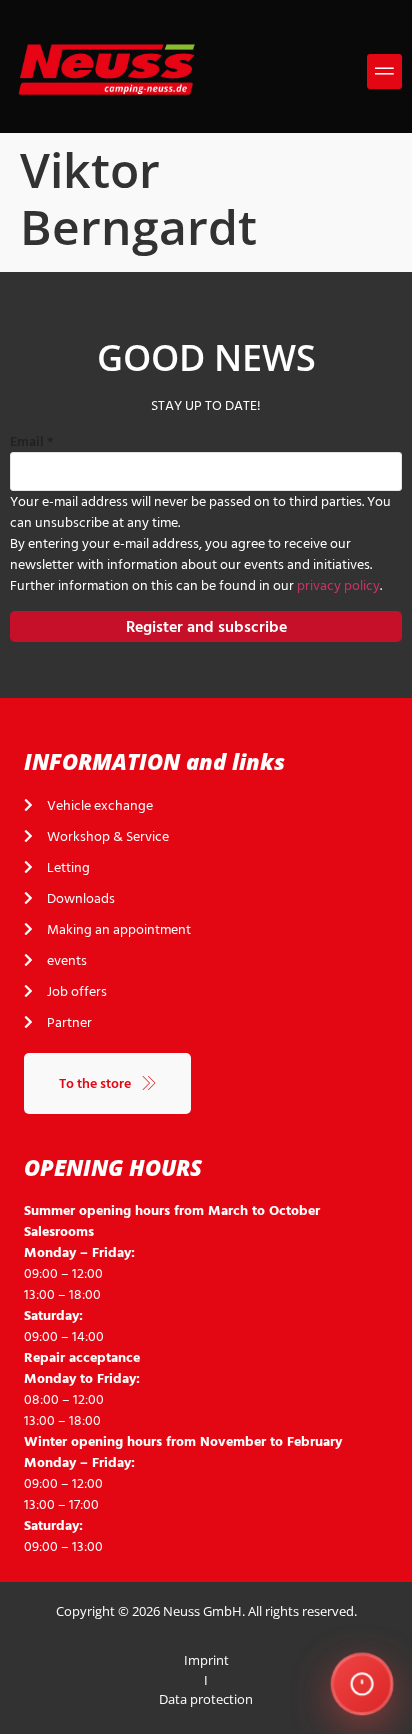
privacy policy (338, 585)
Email (32, 441)
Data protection (206, 1699)
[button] (384, 71)
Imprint (206, 1660)
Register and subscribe (206, 627)
